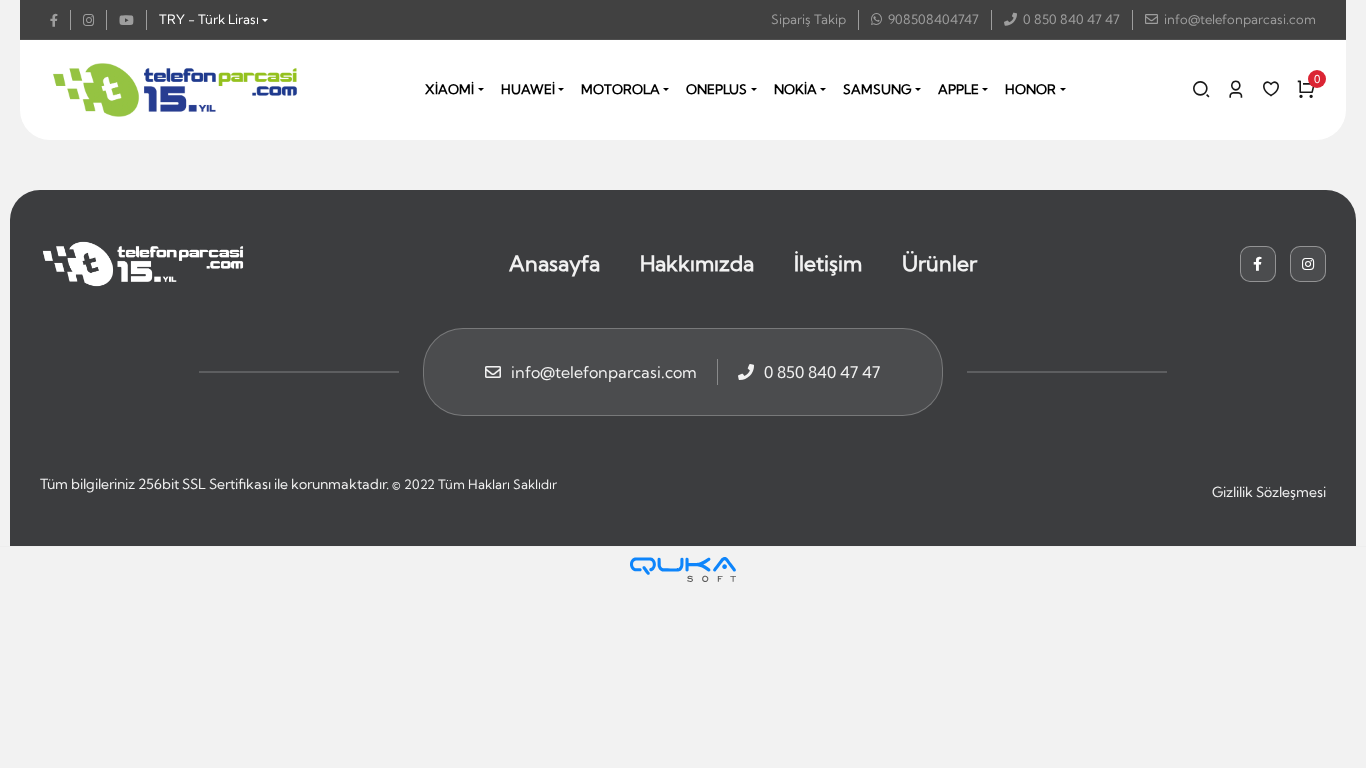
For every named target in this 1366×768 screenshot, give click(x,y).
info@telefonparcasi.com (1240, 19)
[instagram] (95, 20)
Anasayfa (554, 263)
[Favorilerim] (1271, 89)
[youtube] (133, 20)
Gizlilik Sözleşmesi (1269, 492)
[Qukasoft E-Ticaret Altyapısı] (683, 569)
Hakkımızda (697, 263)
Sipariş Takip (808, 19)
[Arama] (1201, 89)
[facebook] (60, 20)
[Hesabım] (1236, 89)
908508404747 (933, 19)
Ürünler (939, 263)
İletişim (828, 263)
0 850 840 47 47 (1071, 19)
